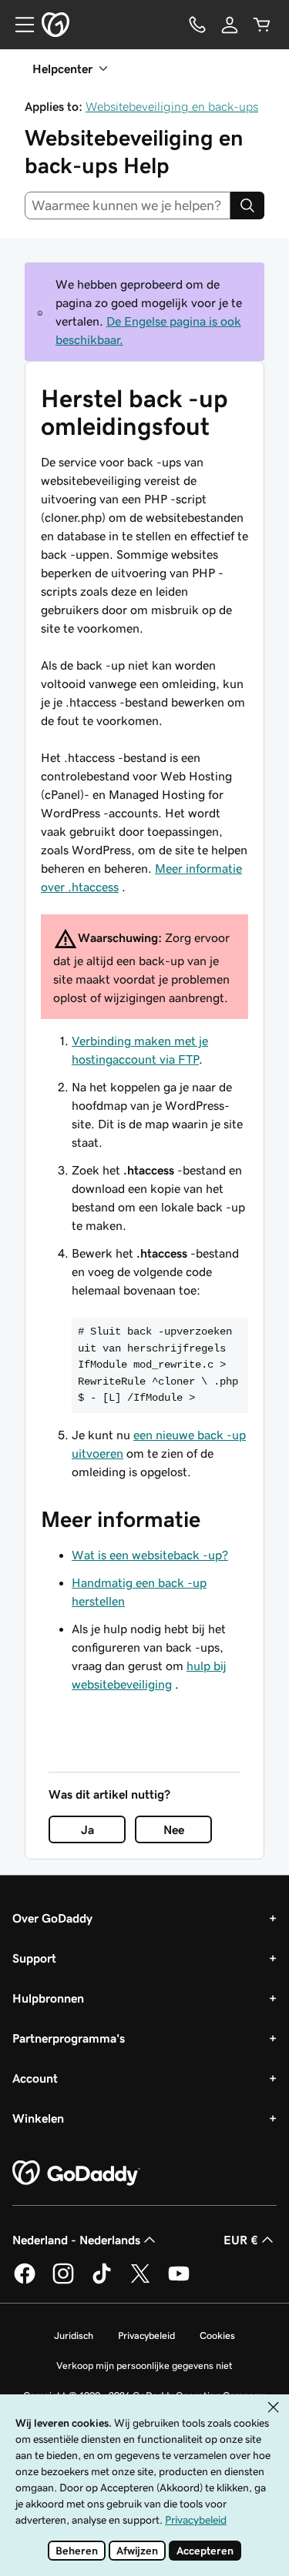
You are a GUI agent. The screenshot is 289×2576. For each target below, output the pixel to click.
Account (35, 2078)
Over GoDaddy (52, 1918)
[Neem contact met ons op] (197, 25)
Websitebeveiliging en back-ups (172, 106)
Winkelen (38, 2118)
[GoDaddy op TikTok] (102, 2281)
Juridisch (74, 2335)
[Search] (247, 205)
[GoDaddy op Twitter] (140, 2281)
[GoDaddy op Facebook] (25, 2281)
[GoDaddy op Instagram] (63, 2281)
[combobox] (128, 205)
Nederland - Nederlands (76, 2240)
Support (34, 1958)
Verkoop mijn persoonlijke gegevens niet (144, 2366)
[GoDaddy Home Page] (76, 2173)
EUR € (241, 2240)
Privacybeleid (146, 2335)
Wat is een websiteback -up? (150, 1555)
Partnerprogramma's (69, 2038)
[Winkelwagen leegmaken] (262, 25)
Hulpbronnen (48, 1998)
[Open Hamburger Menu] (18, 25)
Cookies (217, 2335)
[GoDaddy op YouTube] (179, 2281)
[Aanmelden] (230, 25)
